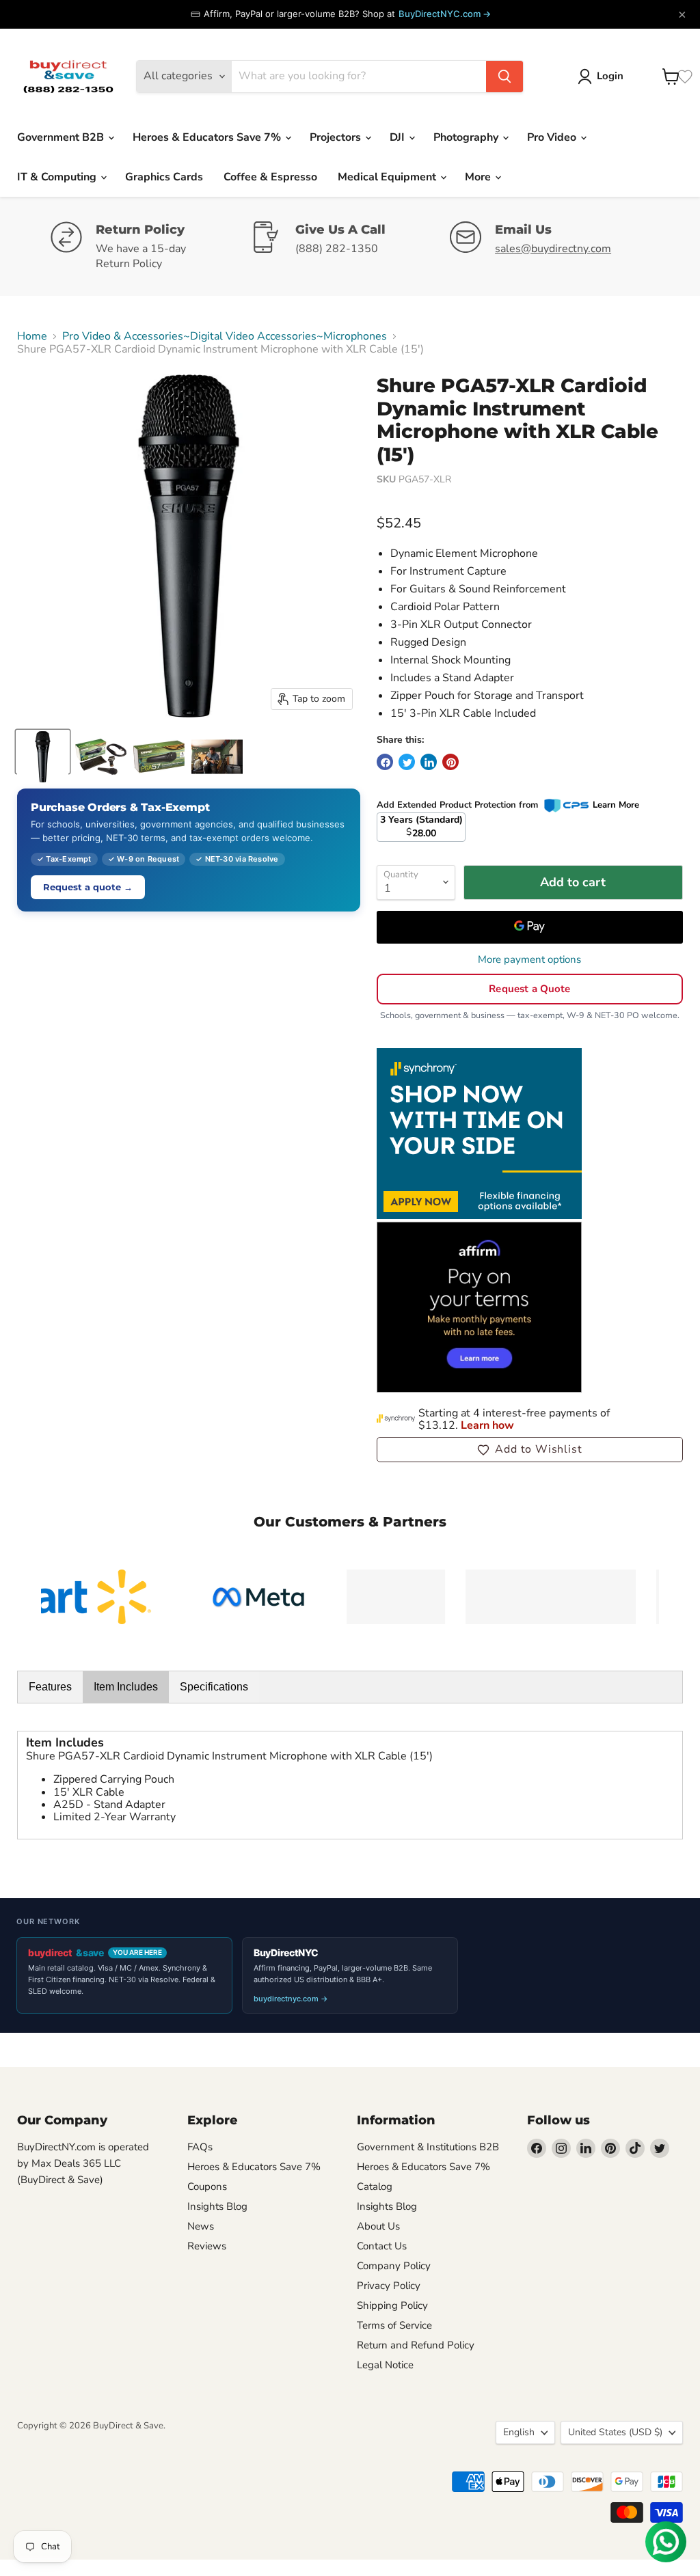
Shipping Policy (392, 2305)
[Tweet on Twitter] (407, 762)
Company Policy (394, 2266)
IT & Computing (58, 177)
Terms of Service (394, 2325)
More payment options (529, 960)
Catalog (375, 2187)
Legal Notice (385, 2365)
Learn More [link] (616, 805)
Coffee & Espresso (270, 177)
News (201, 2226)
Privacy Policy (389, 2286)
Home (32, 336)
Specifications (214, 1687)
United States (615, 2432)
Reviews (207, 2246)
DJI (399, 137)
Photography (467, 137)
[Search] (504, 77)
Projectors (337, 137)
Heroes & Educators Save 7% (208, 137)
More (479, 177)
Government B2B (62, 137)
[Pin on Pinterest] (450, 762)
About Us (378, 2226)
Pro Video (553, 137)
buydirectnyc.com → (291, 1999)
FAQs (200, 2147)
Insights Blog (217, 2206)
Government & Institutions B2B (428, 2147)
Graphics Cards (164, 177)
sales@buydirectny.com (553, 249)
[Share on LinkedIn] (429, 762)
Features (50, 1687)
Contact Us (382, 2246)
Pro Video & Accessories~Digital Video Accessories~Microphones (225, 336)
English (519, 2432)
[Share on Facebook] (385, 762)
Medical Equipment (388, 177)
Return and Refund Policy (416, 2345)
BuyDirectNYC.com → (445, 14)
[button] (530, 1449)
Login (610, 76)
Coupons (207, 2187)
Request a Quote (529, 989)
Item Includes (126, 1687)
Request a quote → (88, 887)
